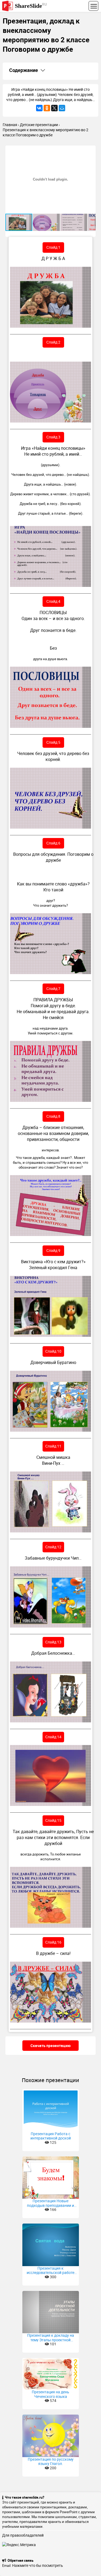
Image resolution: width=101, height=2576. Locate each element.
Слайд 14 (53, 1737)
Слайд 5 (53, 742)
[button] (91, 150)
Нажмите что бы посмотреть (38, 2565)
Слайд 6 (53, 843)
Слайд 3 (53, 437)
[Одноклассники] (47, 108)
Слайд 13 (53, 1642)
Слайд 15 (53, 1820)
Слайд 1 (53, 247)
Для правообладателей (23, 2535)
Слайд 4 (53, 601)
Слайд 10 (53, 1351)
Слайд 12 (53, 1547)
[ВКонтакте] (39, 108)
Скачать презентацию (50, 2046)
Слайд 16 (53, 1942)
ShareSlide (31, 6)
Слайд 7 (53, 988)
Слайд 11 (53, 1446)
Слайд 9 (53, 1250)
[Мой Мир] (62, 108)
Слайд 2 (53, 342)
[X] (54, 108)
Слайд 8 (53, 1116)
